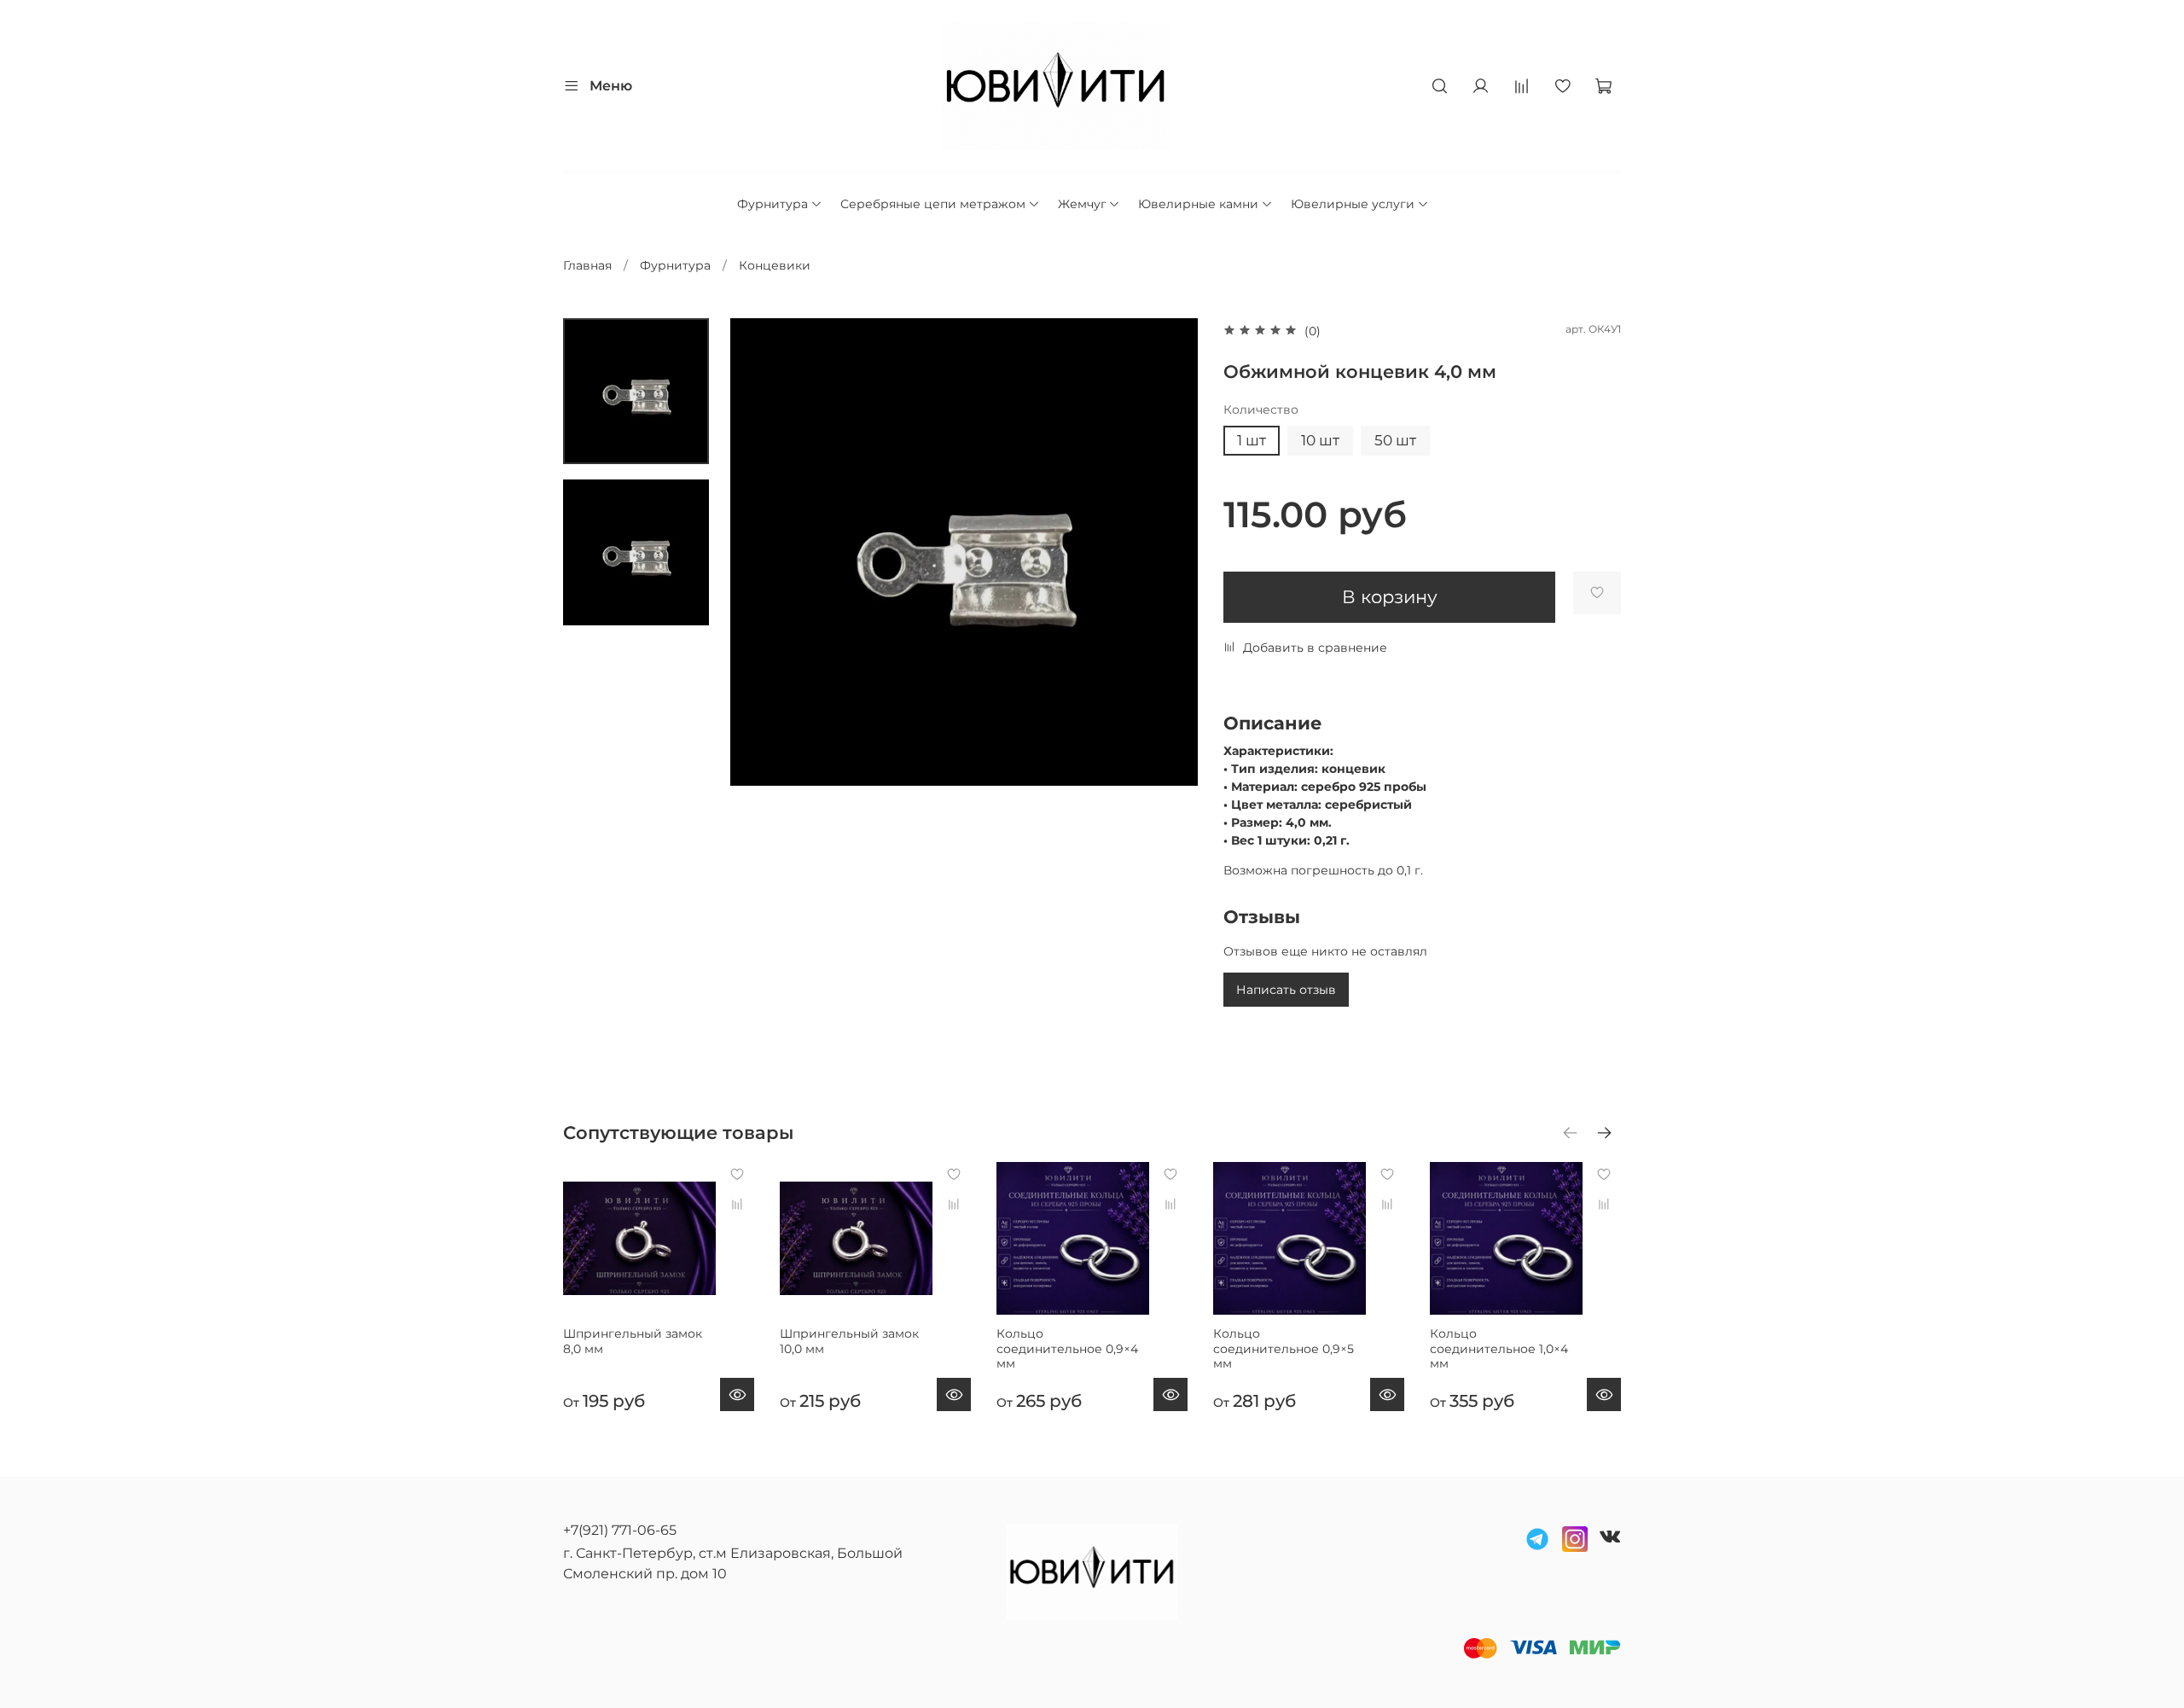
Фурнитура (773, 204)
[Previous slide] (760, 552)
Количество (1261, 410)
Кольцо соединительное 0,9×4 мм (1067, 1348)
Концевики (775, 265)
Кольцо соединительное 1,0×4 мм (1499, 1348)
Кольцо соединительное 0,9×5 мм (1284, 1348)
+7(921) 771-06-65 (620, 1530)
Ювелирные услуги (1353, 204)
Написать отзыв (1286, 990)
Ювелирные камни (1198, 204)
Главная (587, 265)
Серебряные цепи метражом (933, 204)
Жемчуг (1082, 204)
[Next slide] (1168, 552)
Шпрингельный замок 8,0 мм (633, 1341)
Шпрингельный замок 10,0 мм (849, 1341)
